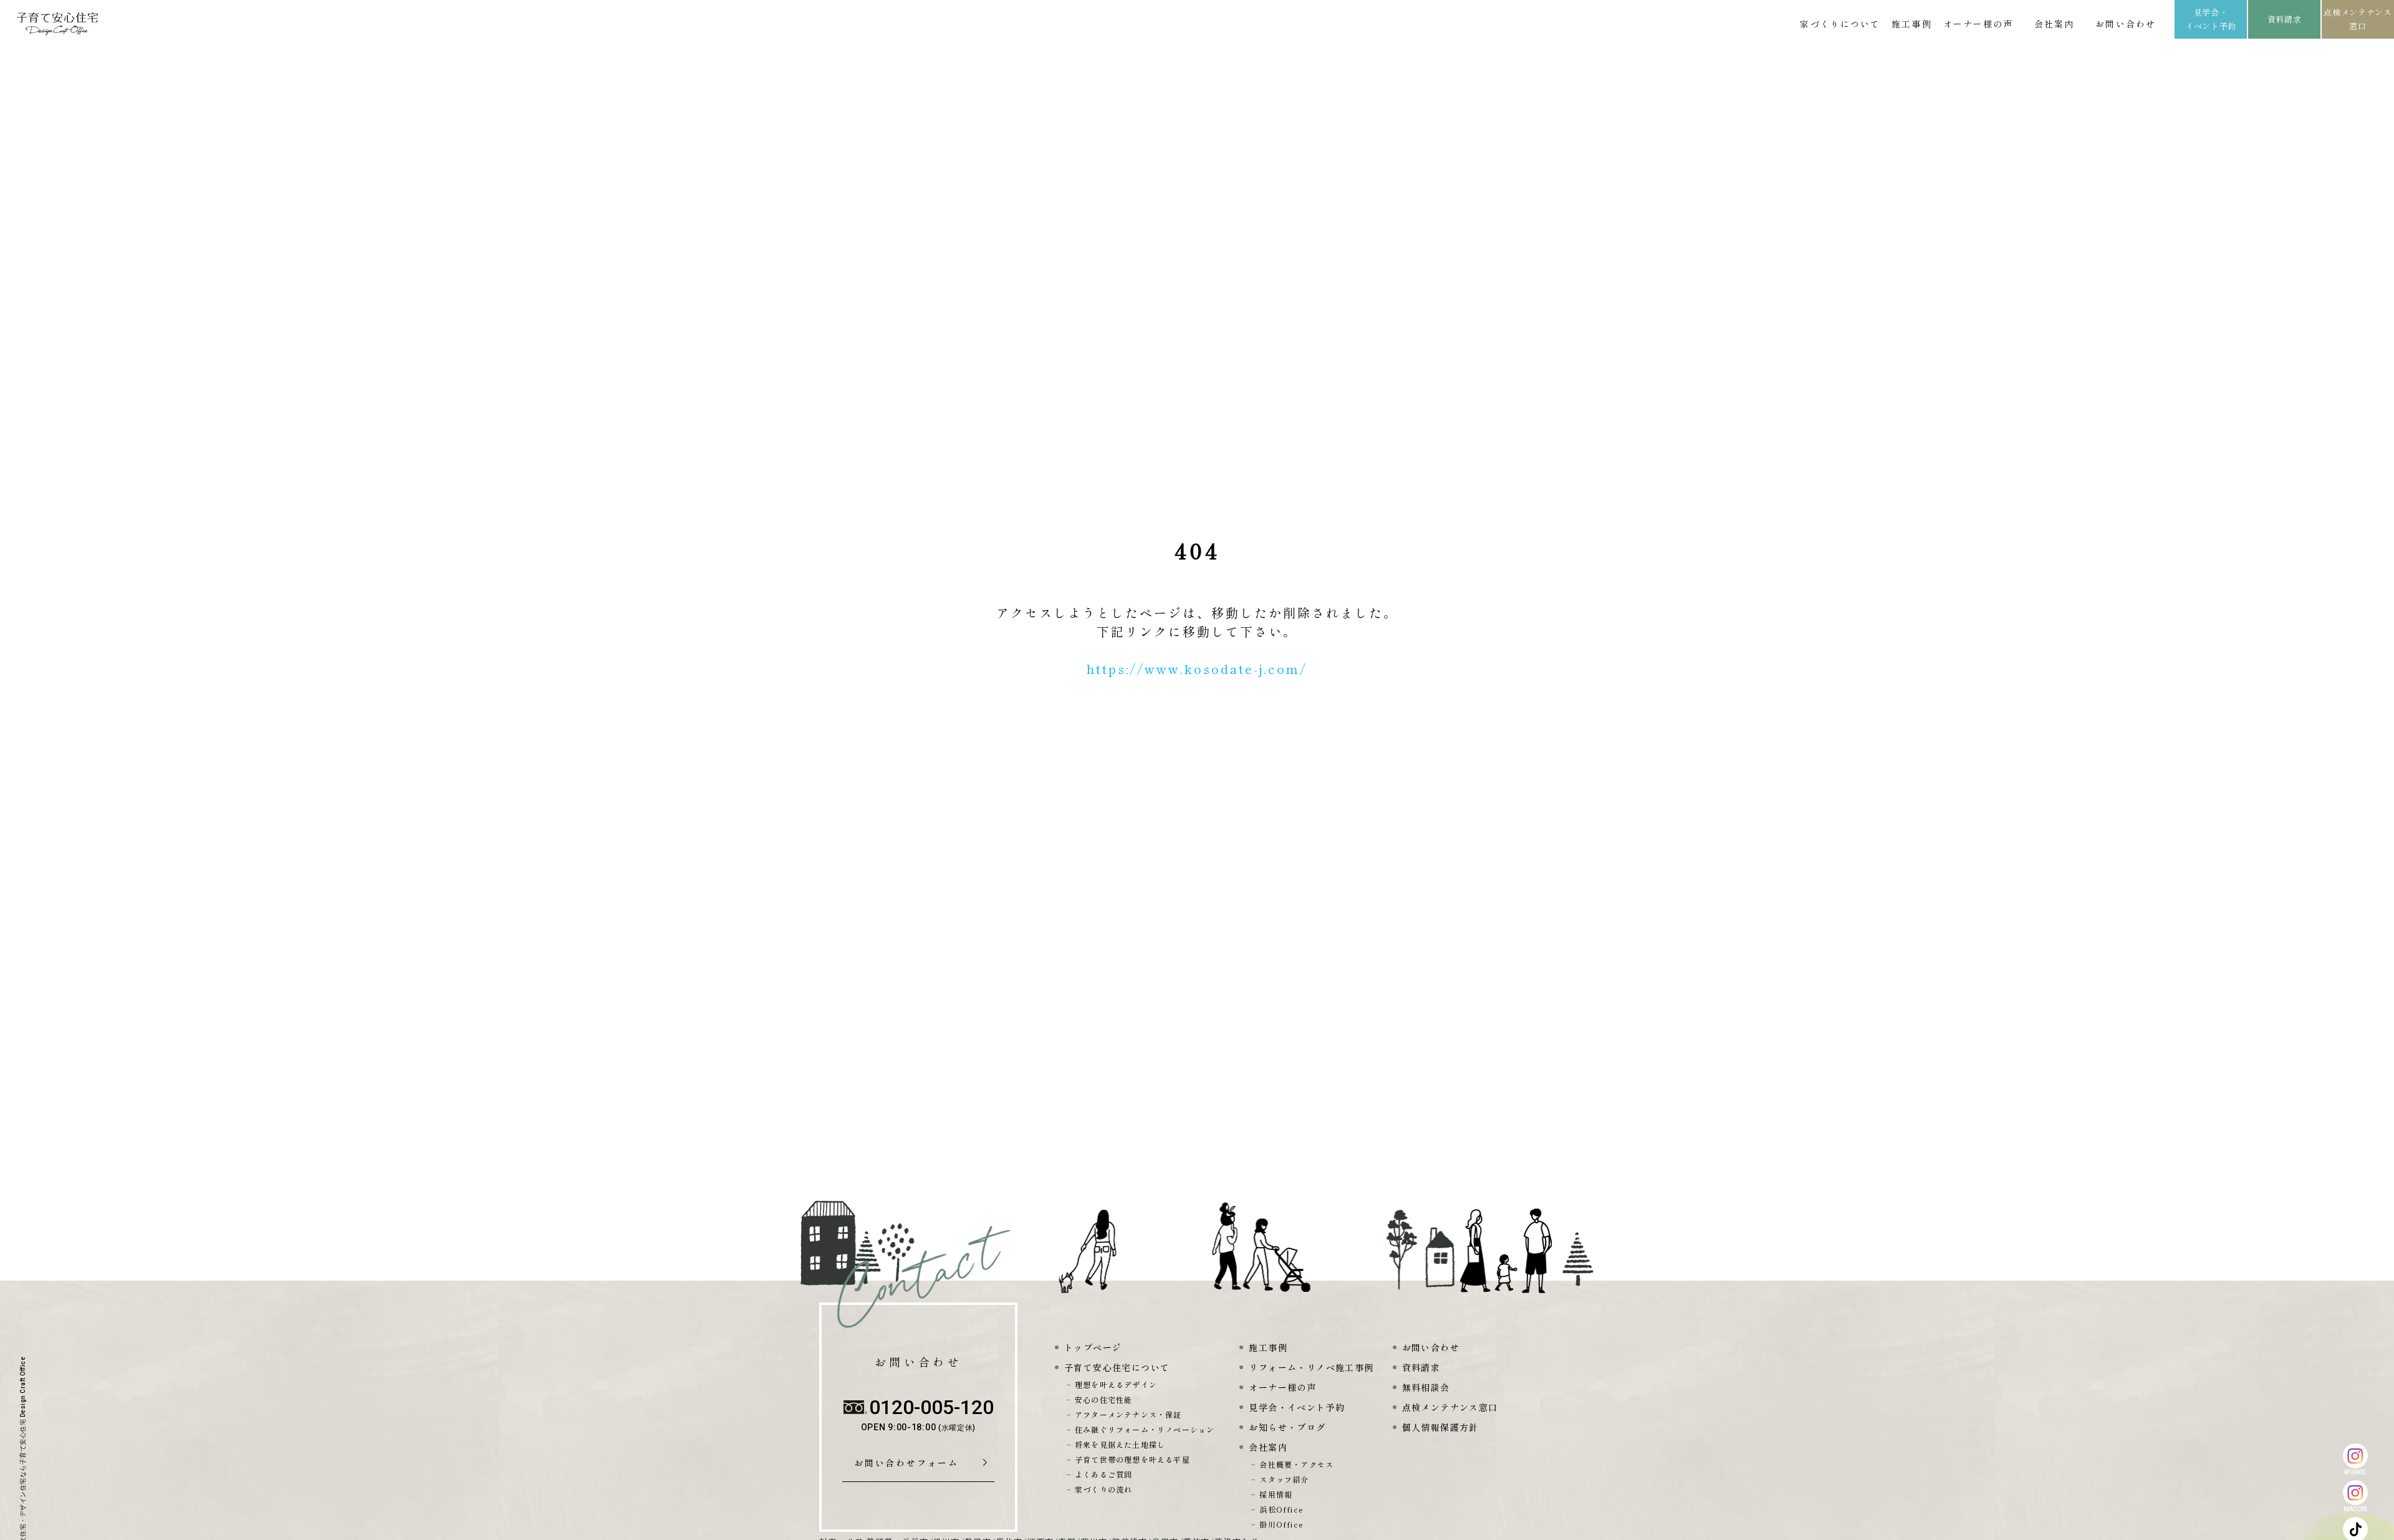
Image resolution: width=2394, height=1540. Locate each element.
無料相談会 (1426, 1387)
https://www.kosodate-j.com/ (1197, 669)
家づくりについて (1840, 24)
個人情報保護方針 (1440, 1427)
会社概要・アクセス (1296, 1464)
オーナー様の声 (1978, 24)
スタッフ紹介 (1284, 1479)
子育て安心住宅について (1117, 1367)
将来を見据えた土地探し (1120, 1444)
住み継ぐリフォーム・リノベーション (1145, 1429)
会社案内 (2054, 24)
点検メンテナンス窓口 (2358, 19)
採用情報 (1276, 1494)
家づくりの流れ (1103, 1489)
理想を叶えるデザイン (1116, 1384)
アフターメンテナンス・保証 (1128, 1414)
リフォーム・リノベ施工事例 (1311, 1367)
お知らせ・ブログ (1287, 1427)
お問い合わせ (2126, 24)
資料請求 (2285, 19)
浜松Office (1281, 1509)
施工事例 (1911, 24)
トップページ (1093, 1347)
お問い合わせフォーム (911, 1463)
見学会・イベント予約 (2211, 19)
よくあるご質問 (1103, 1474)
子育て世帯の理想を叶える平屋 (1132, 1459)
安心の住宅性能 (1103, 1399)
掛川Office (1281, 1524)
